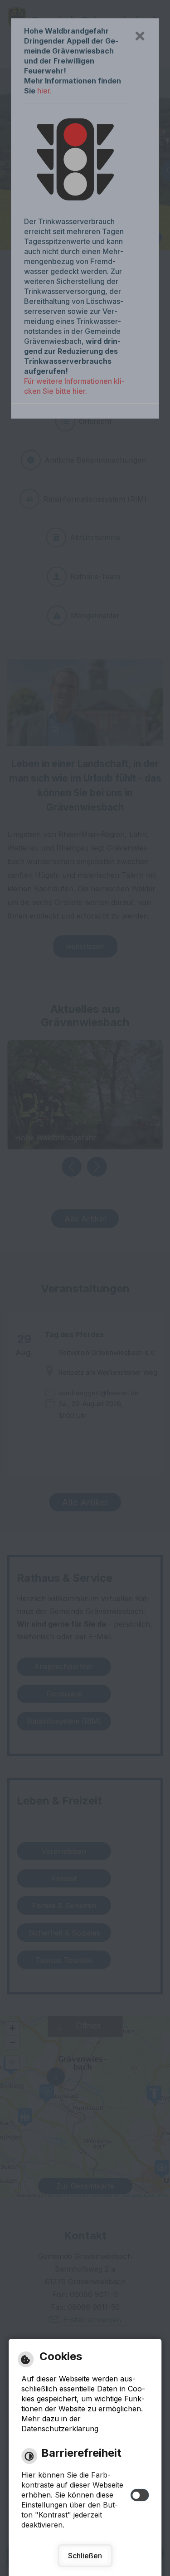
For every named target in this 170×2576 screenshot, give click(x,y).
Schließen (85, 2556)
